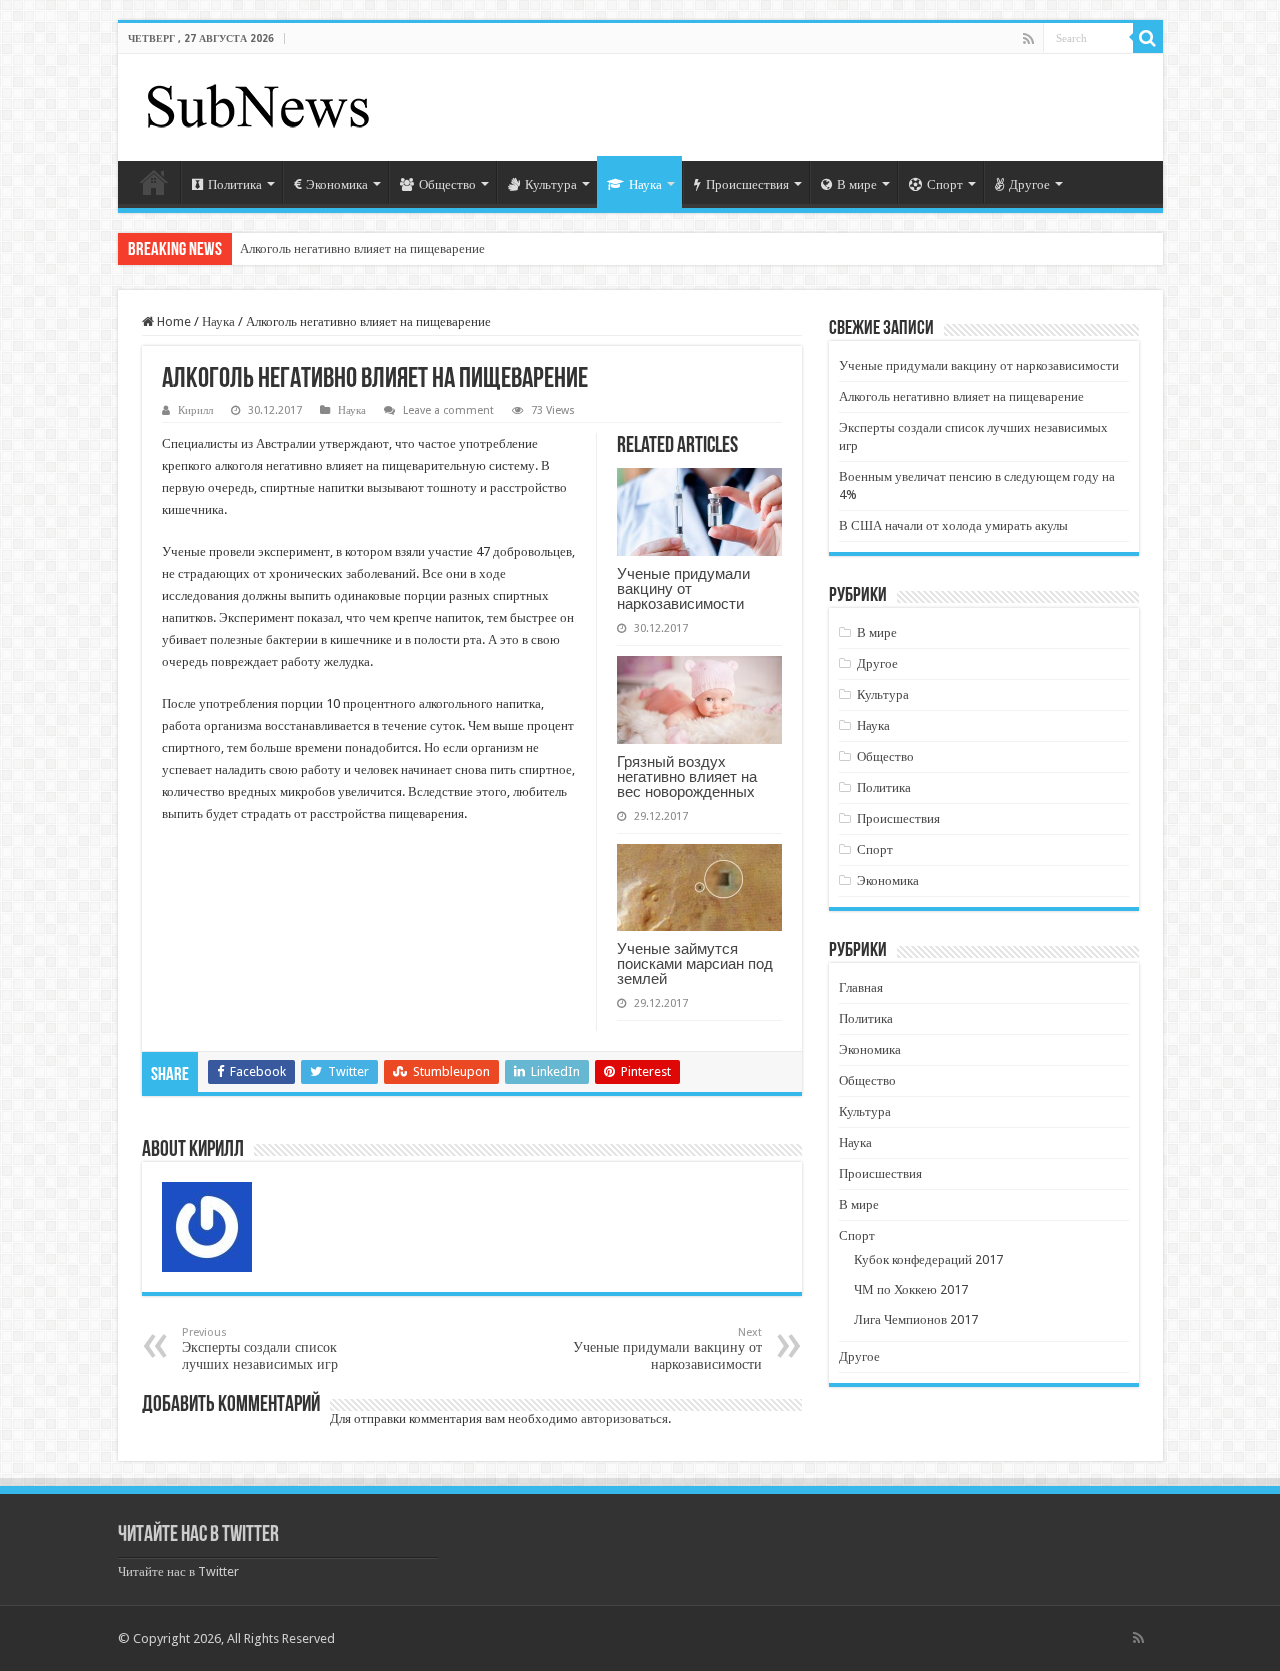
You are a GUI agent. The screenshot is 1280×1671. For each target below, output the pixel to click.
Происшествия (747, 184)
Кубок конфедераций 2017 (928, 1259)
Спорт (945, 184)
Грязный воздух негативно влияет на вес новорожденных (687, 776)
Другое (1029, 184)
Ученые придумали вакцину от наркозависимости (683, 588)
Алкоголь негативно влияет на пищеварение (362, 248)
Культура (551, 184)
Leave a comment (448, 410)
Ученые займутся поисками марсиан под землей (695, 963)
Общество (447, 184)
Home (172, 321)
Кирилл (195, 410)
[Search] (1148, 38)
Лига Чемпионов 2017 (916, 1319)
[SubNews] (258, 104)
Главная (154, 182)
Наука (645, 184)
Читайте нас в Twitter (198, 1535)
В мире (857, 184)
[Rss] (1028, 39)
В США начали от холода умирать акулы (953, 525)
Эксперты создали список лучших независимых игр (260, 1349)
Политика (235, 184)
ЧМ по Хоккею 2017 (911, 1289)
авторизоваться (624, 1418)
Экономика (337, 184)
